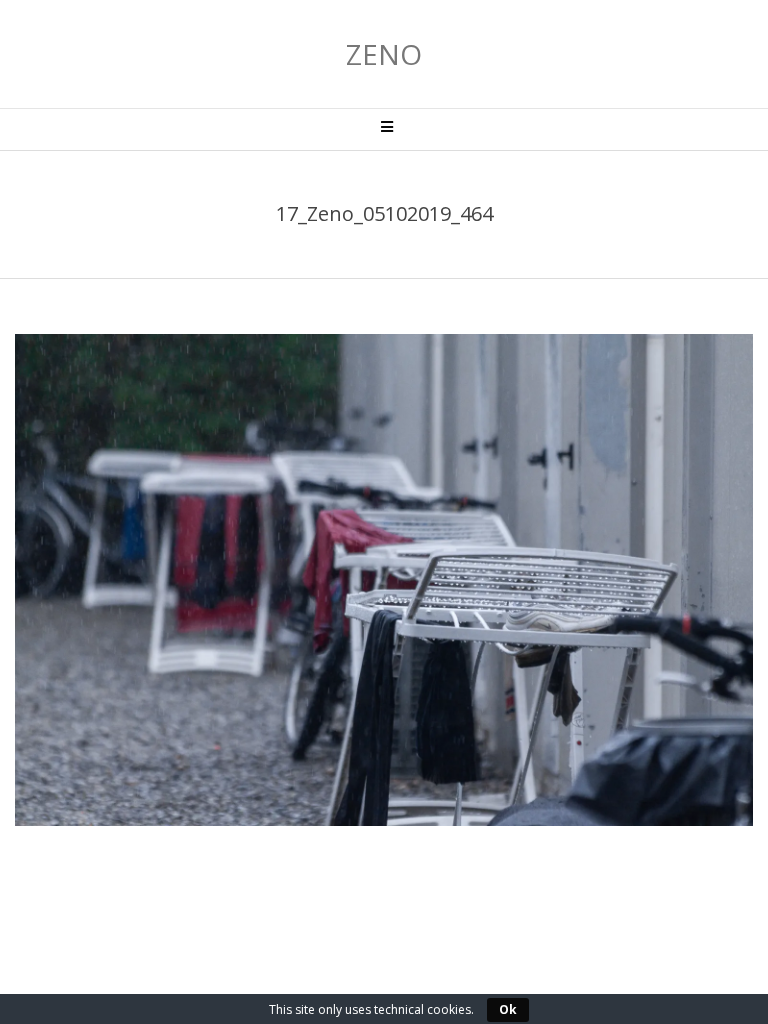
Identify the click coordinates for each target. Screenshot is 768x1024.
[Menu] (384, 129)
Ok (508, 1009)
